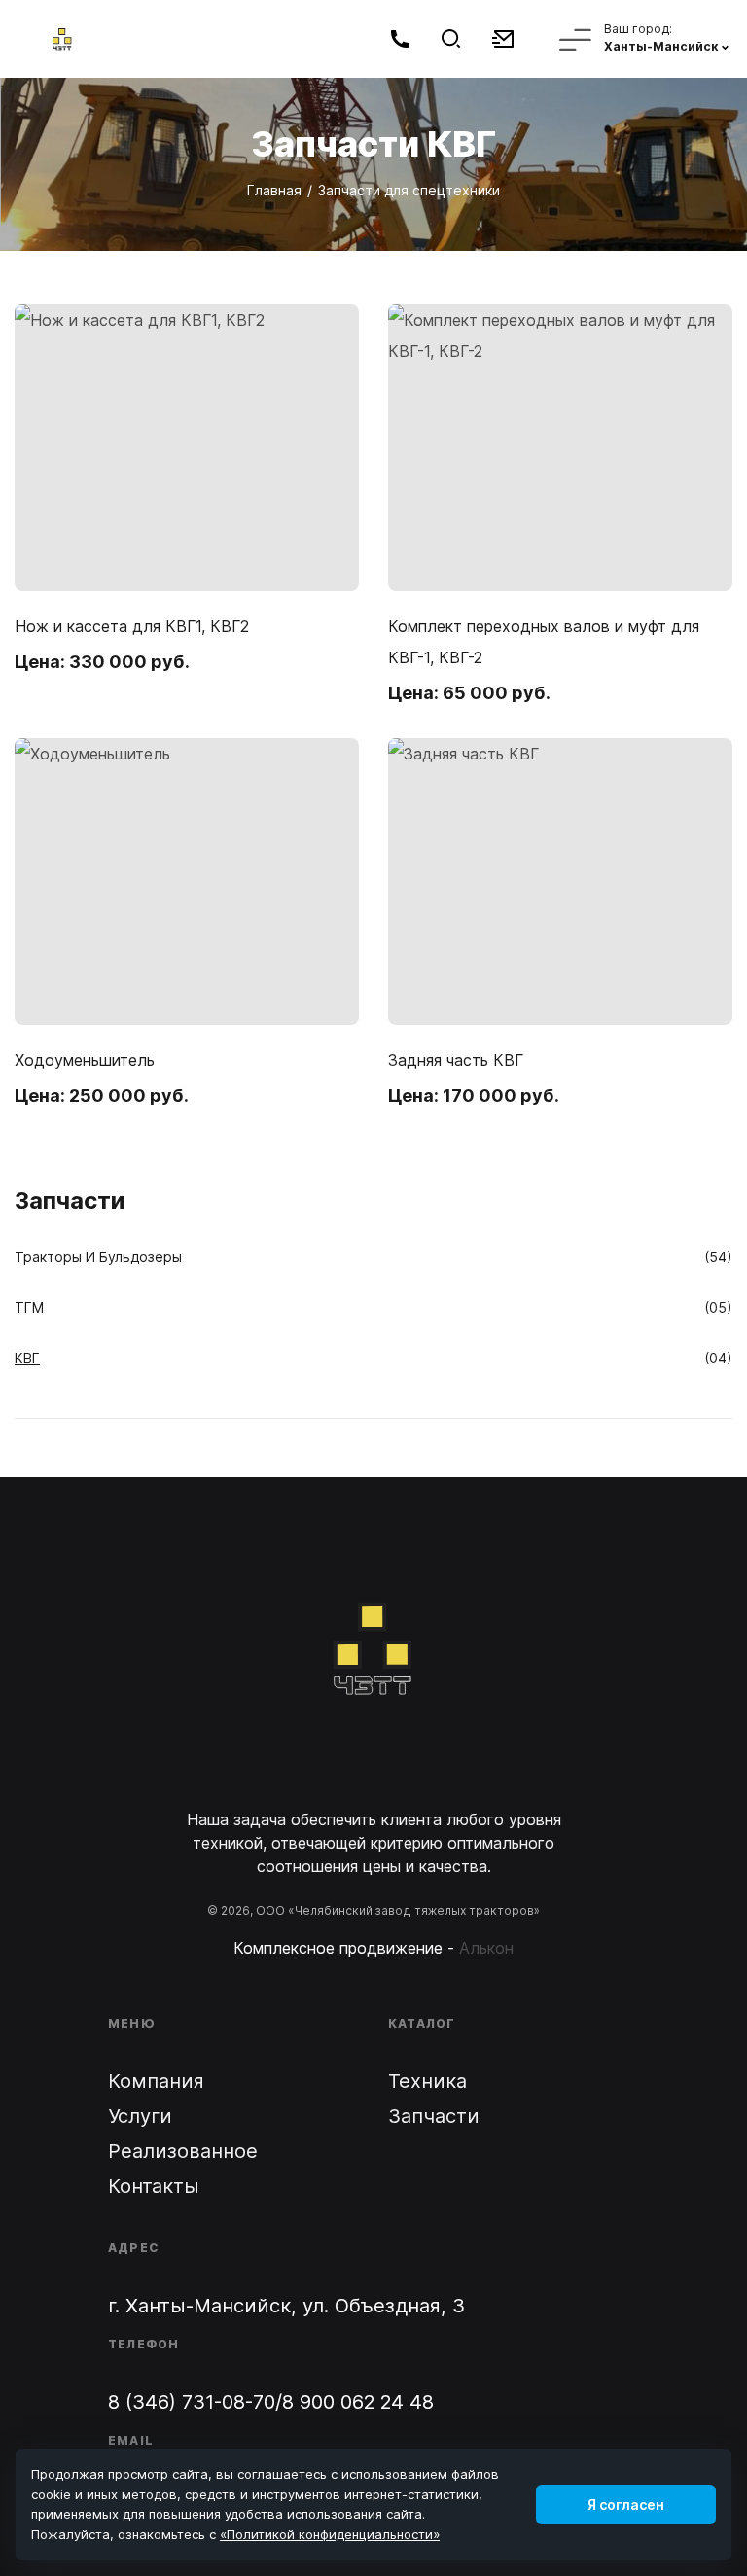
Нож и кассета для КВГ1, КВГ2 (132, 626)
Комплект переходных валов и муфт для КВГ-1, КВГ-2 (544, 642)
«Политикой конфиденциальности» (330, 2534)
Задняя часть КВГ (456, 1060)
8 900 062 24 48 (358, 2402)
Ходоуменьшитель (85, 1060)
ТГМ (29, 1307)
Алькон (486, 1948)
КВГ (27, 1358)
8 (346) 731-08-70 (192, 2402)
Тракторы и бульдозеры (98, 1257)
